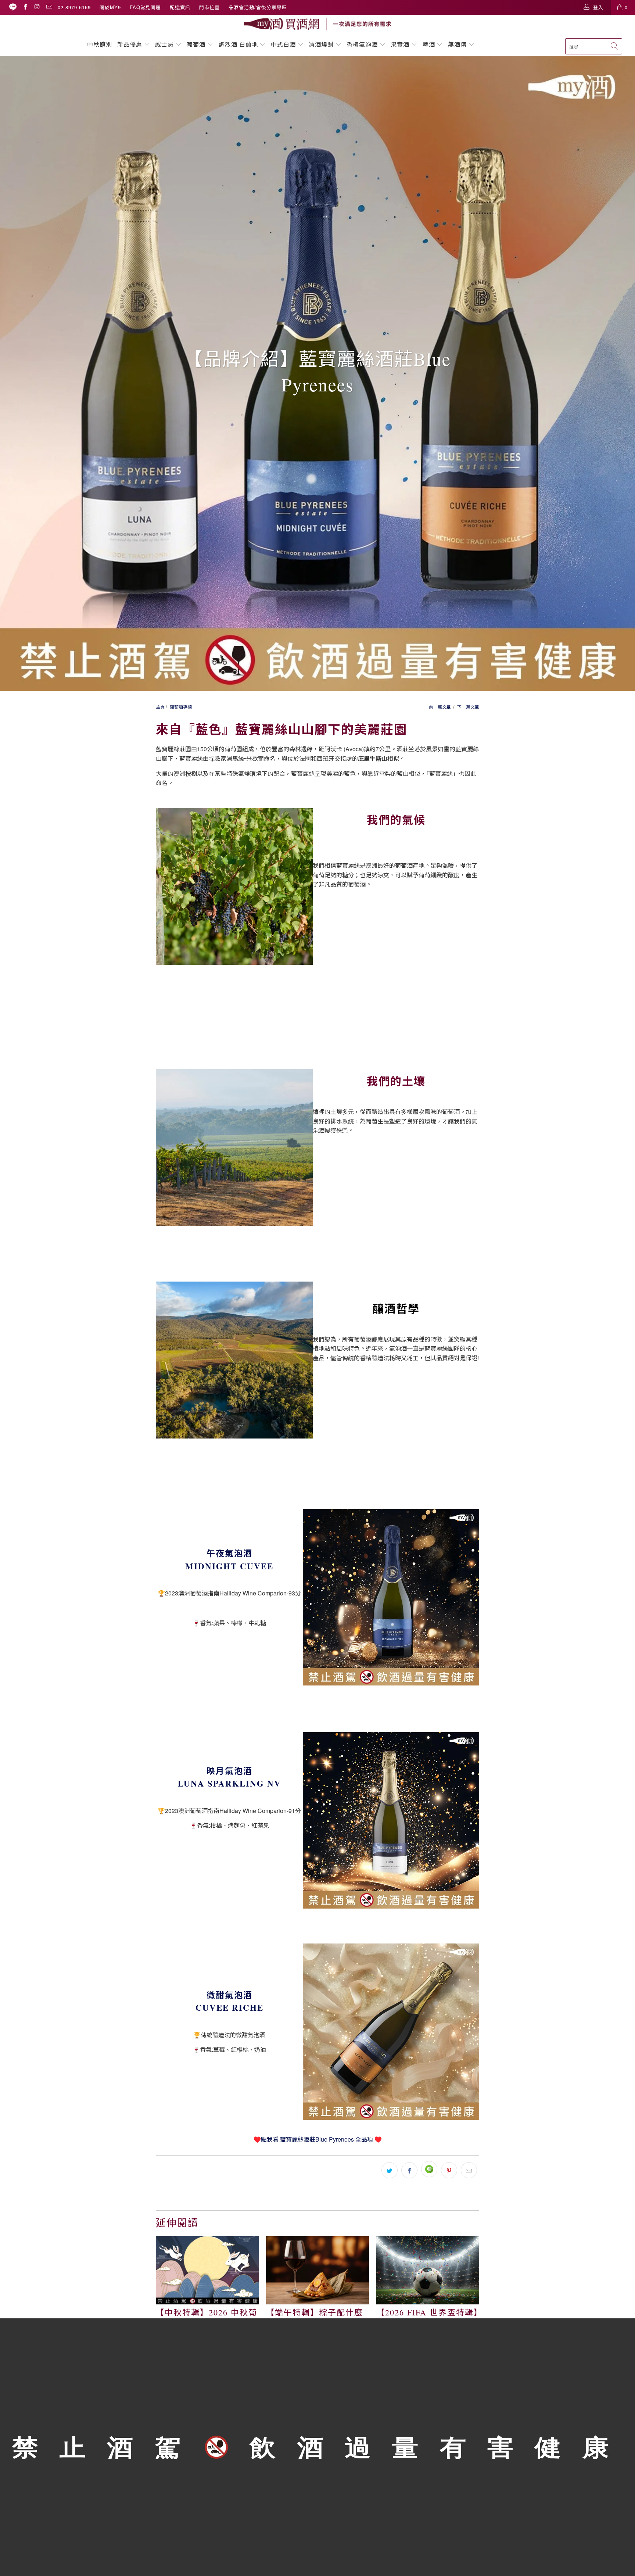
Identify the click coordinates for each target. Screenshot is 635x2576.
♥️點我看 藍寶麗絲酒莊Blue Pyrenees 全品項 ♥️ (318, 2139)
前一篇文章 (440, 707)
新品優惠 (130, 44)
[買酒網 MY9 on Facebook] (25, 7)
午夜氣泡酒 (229, 1553)
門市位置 (209, 7)
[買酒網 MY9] (317, 24)
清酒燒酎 (321, 44)
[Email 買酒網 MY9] (49, 7)
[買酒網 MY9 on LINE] (13, 7)
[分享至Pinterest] (449, 2170)
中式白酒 (284, 44)
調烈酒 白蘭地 (238, 44)
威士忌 (164, 44)
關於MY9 (110, 7)
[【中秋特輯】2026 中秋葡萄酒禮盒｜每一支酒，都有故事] (207, 2270)
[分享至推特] (390, 2170)
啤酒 (429, 44)
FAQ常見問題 (145, 7)
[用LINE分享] (429, 2169)
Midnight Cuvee (229, 1566)
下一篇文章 (468, 707)
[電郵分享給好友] (469, 2170)
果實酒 (400, 44)
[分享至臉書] (409, 2170)
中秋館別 (100, 44)
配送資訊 (180, 7)
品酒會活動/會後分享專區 (258, 7)
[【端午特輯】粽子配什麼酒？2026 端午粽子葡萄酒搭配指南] (317, 2270)
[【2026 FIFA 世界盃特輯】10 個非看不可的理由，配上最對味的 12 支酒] (428, 2270)
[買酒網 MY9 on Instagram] (37, 7)
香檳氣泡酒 (362, 44)
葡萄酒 (196, 44)
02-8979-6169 (74, 7)
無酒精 (458, 44)
